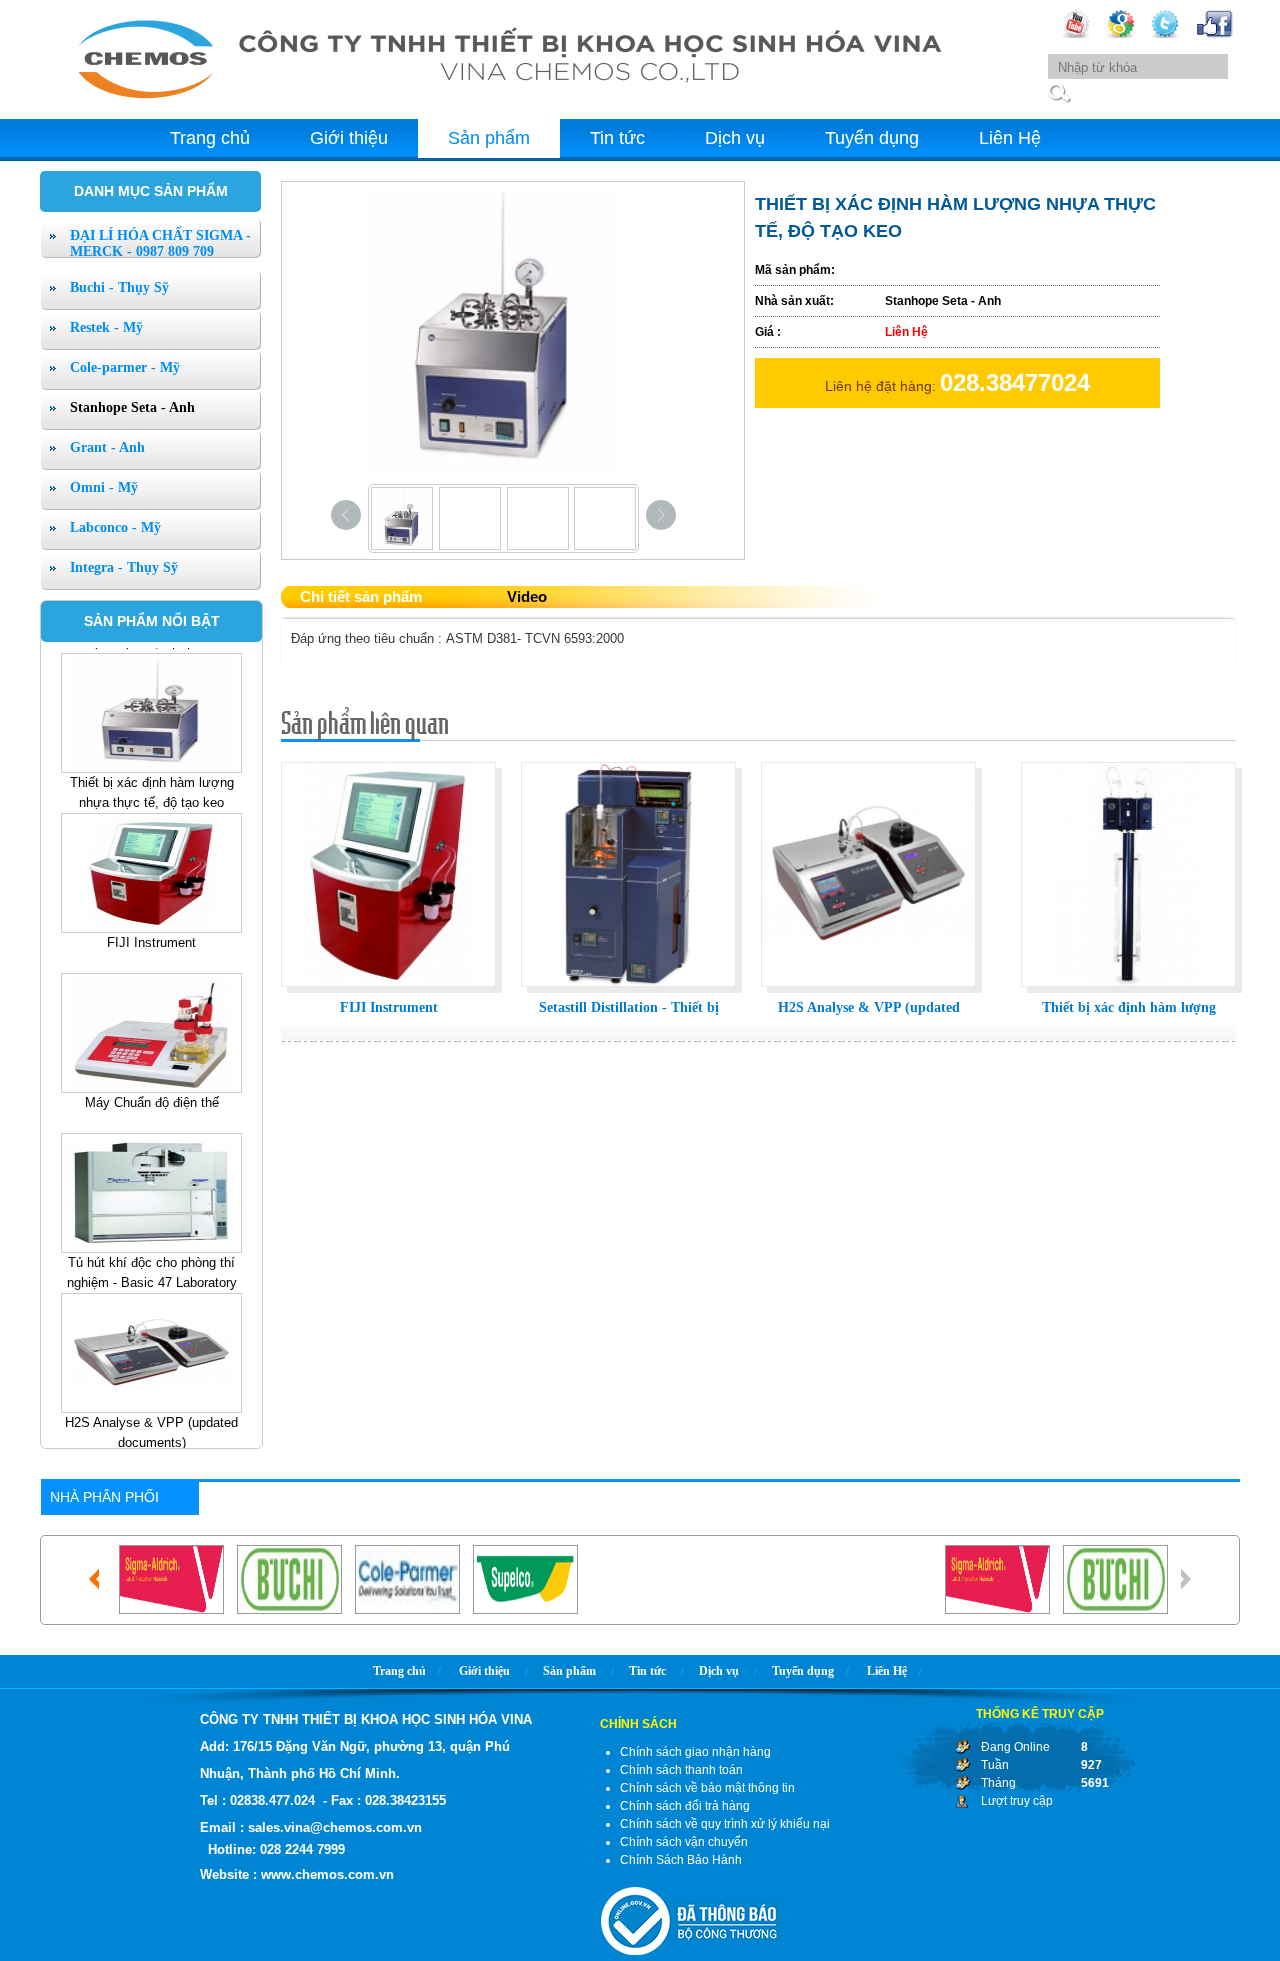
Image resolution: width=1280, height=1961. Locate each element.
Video (527, 596)
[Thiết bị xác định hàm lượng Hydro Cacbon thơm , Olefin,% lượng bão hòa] (1128, 988)
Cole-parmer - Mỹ (125, 367)
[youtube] (1075, 34)
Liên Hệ (1010, 138)
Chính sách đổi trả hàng (685, 1806)
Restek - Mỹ (106, 327)
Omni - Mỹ (104, 487)
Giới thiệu (349, 138)
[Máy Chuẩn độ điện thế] (151, 1018)
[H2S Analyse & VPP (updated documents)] (151, 1338)
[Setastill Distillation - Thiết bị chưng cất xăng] (628, 988)
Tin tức (617, 138)
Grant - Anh (107, 447)
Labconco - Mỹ (115, 527)
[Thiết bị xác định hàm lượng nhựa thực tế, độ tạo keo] (151, 698)
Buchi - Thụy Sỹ (119, 287)
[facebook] (1214, 34)
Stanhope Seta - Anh (132, 407)
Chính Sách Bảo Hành (681, 1860)
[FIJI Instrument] (151, 858)
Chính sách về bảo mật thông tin (707, 1788)
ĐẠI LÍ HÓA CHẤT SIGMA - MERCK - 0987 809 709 (160, 243)
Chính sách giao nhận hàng (695, 1752)
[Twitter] (1165, 34)
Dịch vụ (735, 138)
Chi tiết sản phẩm (361, 596)
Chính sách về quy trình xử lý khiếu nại (725, 1824)
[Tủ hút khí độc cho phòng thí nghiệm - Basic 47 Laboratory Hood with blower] (151, 1178)
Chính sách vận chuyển (684, 1842)
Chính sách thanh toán (681, 1770)
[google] (1120, 34)
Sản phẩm (489, 138)
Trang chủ (210, 138)
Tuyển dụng (872, 138)
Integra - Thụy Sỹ (124, 567)
